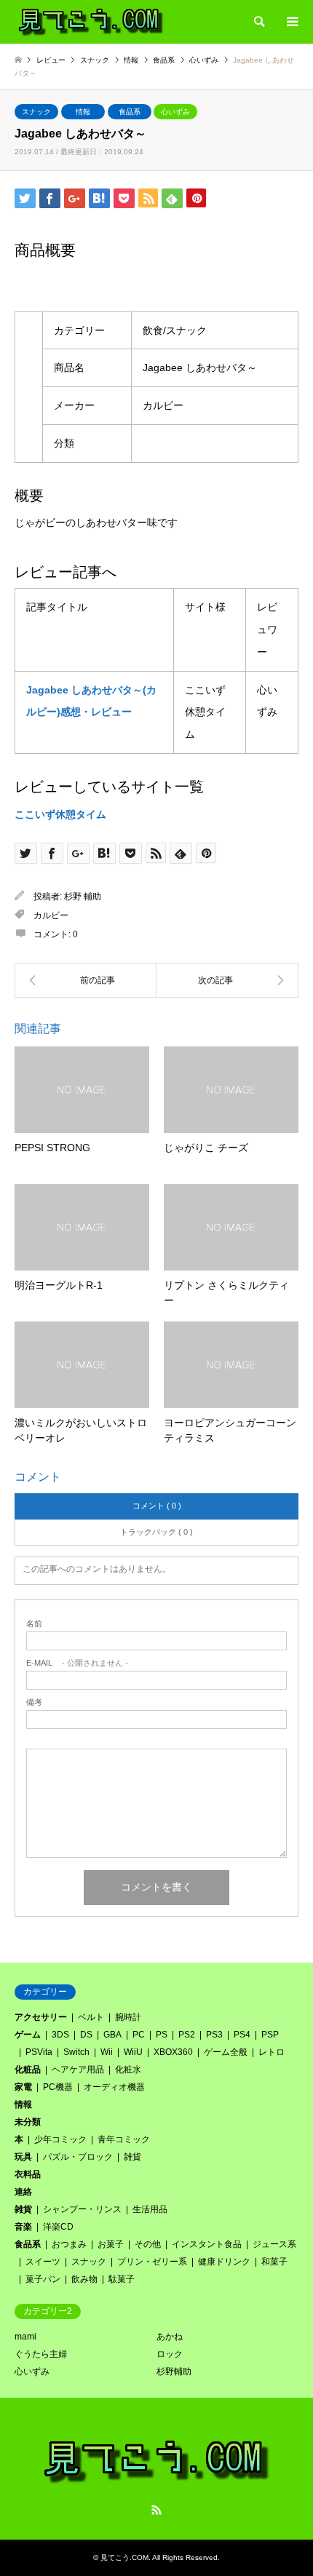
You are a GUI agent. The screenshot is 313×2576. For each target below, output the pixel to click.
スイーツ (43, 2262)
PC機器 (58, 2087)
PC (139, 2035)
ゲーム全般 (226, 2052)
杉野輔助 (174, 2372)
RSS (156, 2510)
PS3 (214, 2035)
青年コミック (124, 2139)
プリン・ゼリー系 (152, 2262)
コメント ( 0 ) (157, 1506)
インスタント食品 (207, 2244)
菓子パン (43, 2279)
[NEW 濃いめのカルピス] (86, 980)
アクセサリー (41, 2017)
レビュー (51, 60)
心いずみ (175, 112)
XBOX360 (173, 2052)
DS (86, 2035)
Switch (76, 2052)
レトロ (272, 2052)
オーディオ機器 (114, 2087)
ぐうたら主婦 (41, 2354)
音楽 (23, 2227)
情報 (83, 112)
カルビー (51, 915)
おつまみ (69, 2244)
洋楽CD (58, 2227)
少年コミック (60, 2139)
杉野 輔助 (83, 897)
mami (25, 2337)
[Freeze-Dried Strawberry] (227, 980)
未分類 (28, 2122)
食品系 (130, 112)
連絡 (23, 2192)
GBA (112, 2035)
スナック (36, 112)
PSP (270, 2035)
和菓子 (274, 2262)
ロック (170, 2354)
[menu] (291, 22)
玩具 (23, 2157)
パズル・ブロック (78, 2157)
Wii (107, 2052)
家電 (23, 2087)
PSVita (39, 2052)
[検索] (258, 22)
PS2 (187, 2035)
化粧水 (128, 2070)
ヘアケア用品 (78, 2070)
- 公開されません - (77, 1663)
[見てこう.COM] (91, 22)
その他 (148, 2244)
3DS (60, 2035)
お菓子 (111, 2244)
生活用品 (150, 2209)
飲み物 (84, 2279)
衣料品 (28, 2174)
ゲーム (28, 2035)
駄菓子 (122, 2279)
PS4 (242, 2035)
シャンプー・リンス (82, 2209)
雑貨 (132, 2157)
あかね (170, 2337)
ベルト (91, 2017)
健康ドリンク (224, 2262)
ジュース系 (274, 2244)
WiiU (133, 2052)
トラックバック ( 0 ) (156, 1532)
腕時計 (128, 2017)
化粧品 (28, 2070)
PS (162, 2035)
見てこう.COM (124, 2557)
